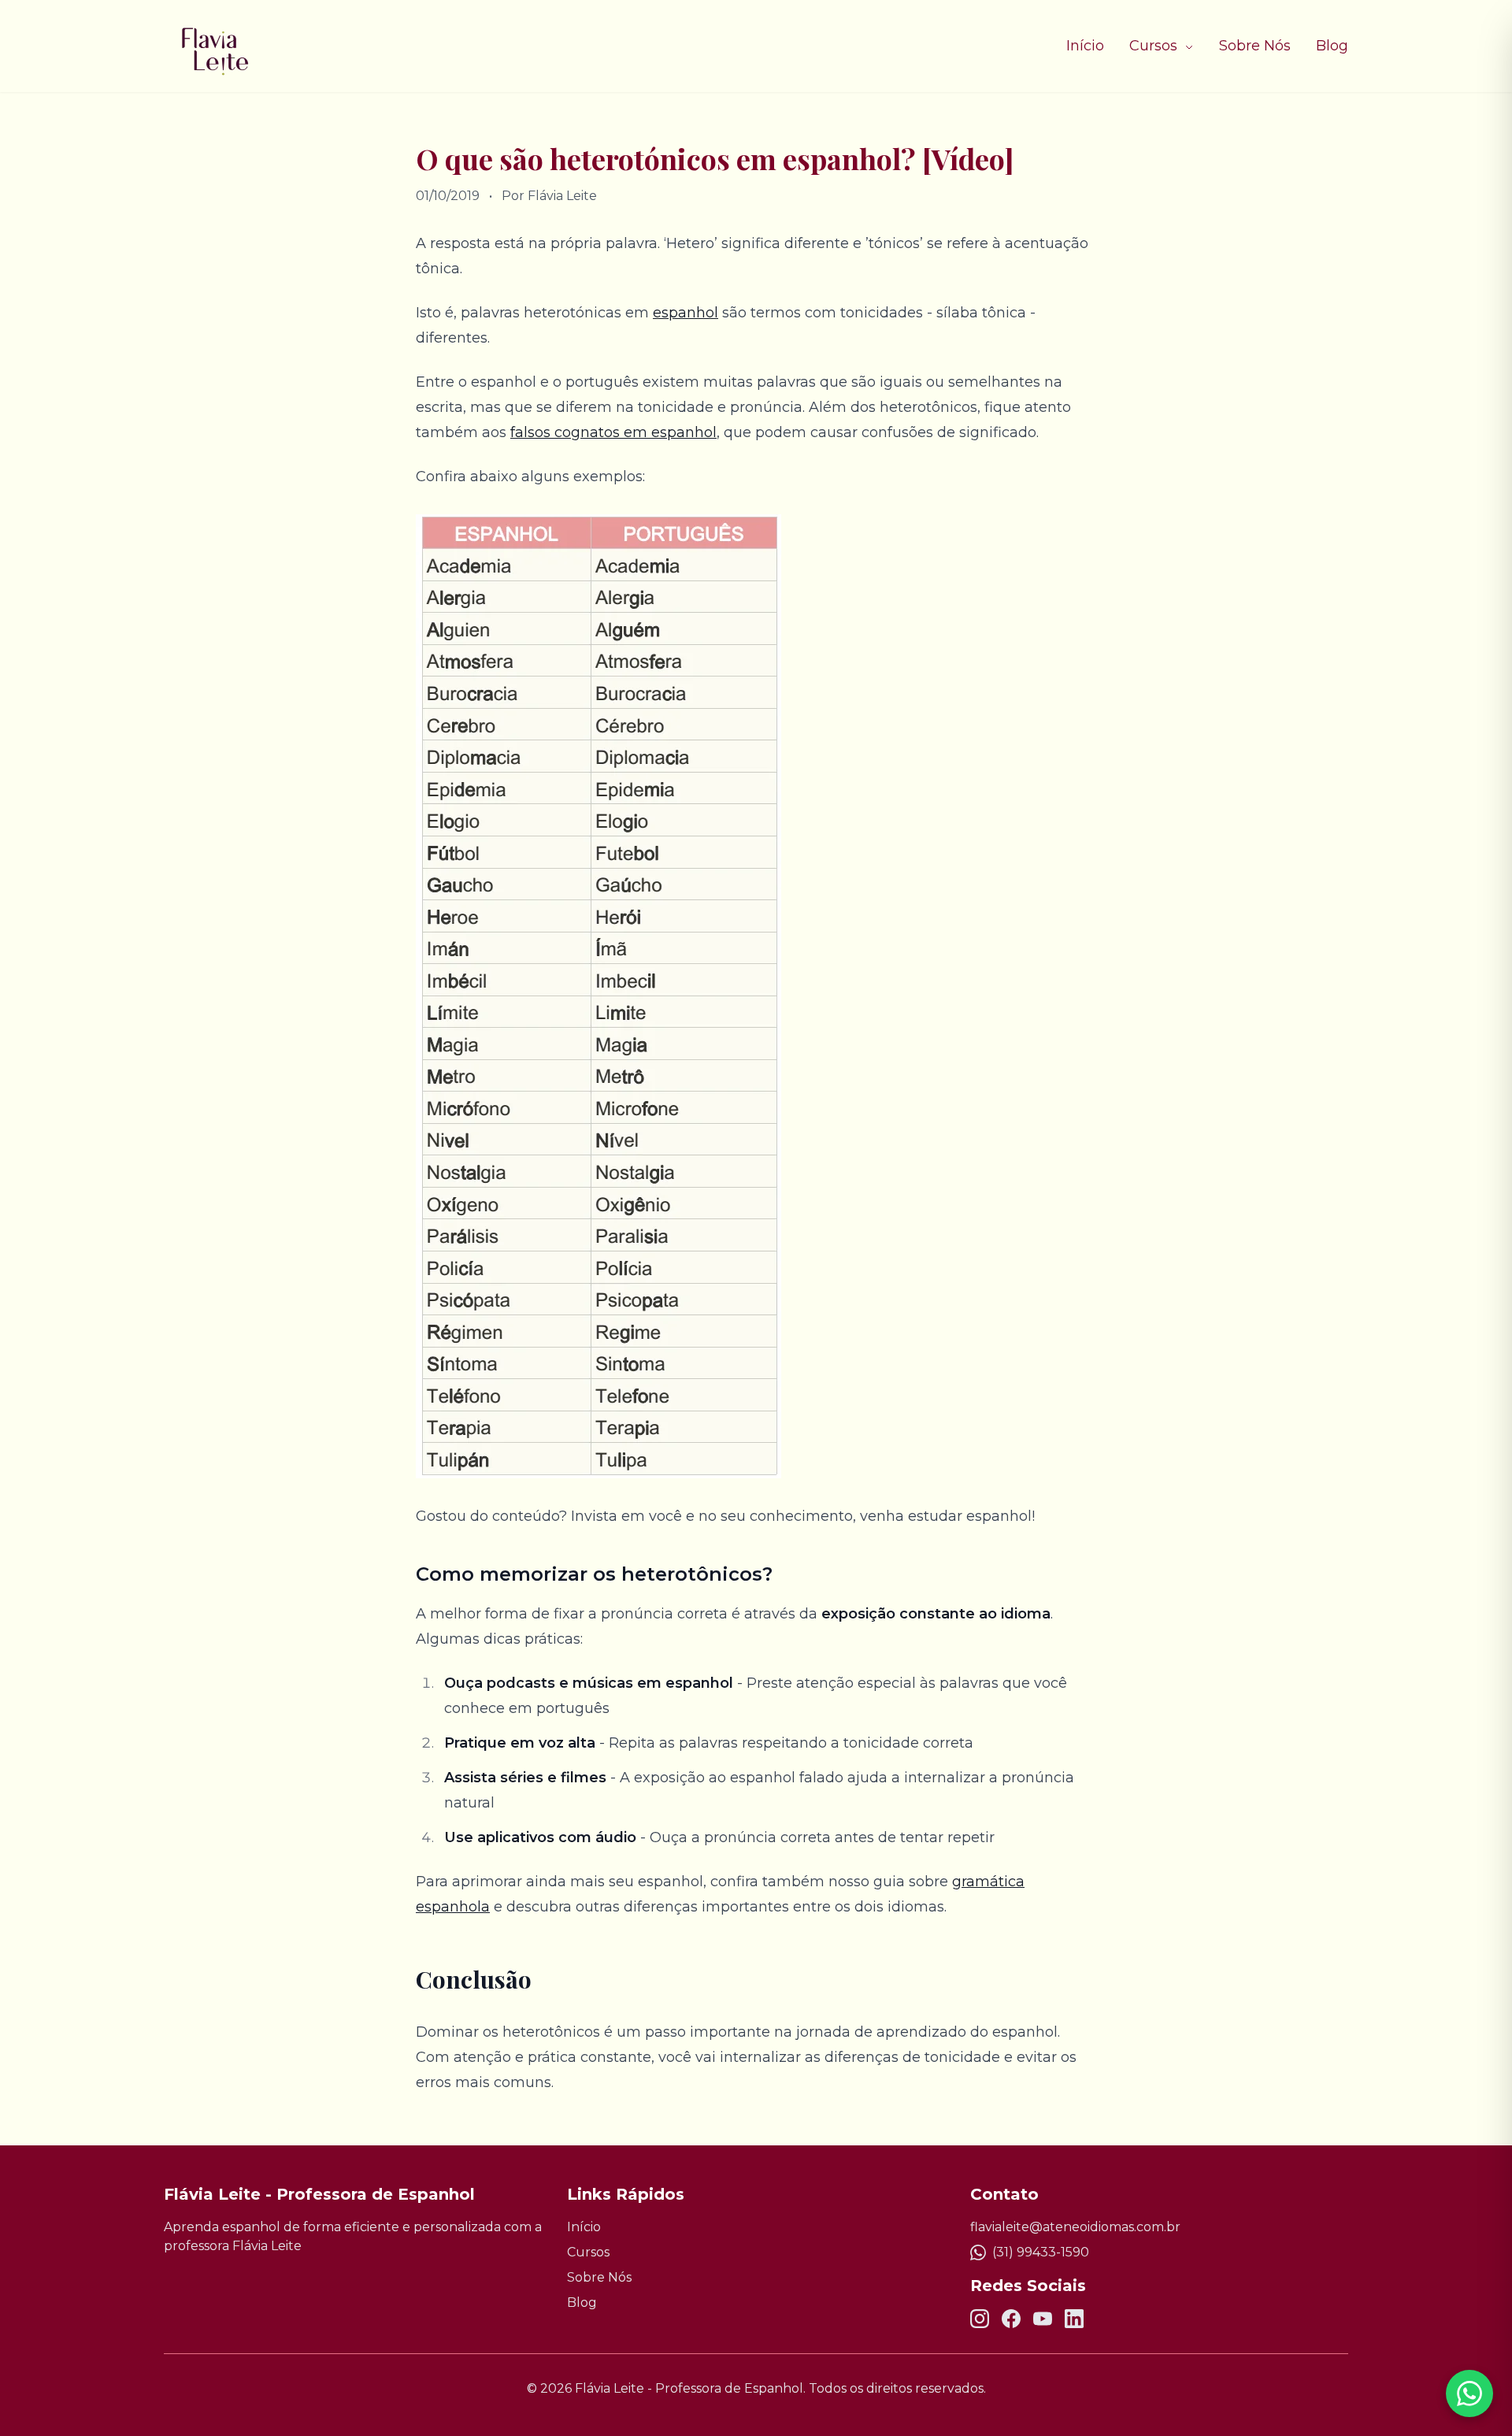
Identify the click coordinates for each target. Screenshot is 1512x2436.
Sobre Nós (1255, 46)
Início (1085, 46)
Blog (1332, 46)
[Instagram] (980, 2319)
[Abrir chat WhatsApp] (1469, 2393)
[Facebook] (1011, 2319)
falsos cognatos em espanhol (613, 432)
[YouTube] (1043, 2319)
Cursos (1155, 46)
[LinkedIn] (1074, 2319)
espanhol (686, 313)
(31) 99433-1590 (1041, 2252)
